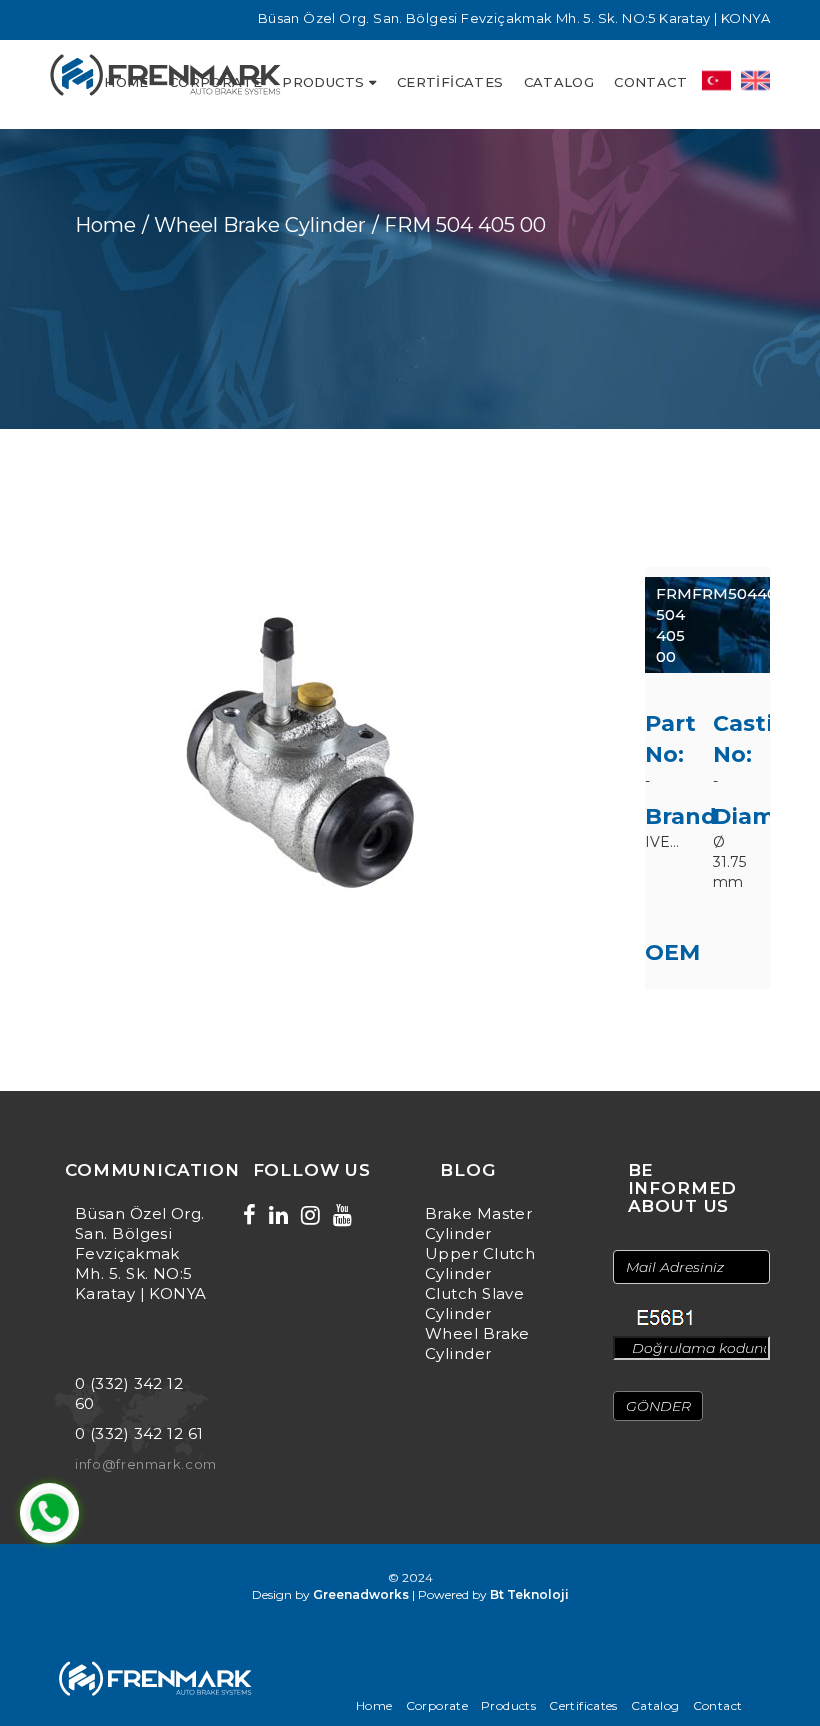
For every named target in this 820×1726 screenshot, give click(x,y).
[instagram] (310, 1215)
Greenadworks (361, 1594)
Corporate (437, 1705)
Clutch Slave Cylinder (474, 1303)
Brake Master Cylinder (478, 1223)
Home (105, 225)
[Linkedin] (278, 1215)
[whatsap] (49, 1513)
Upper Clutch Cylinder (480, 1263)
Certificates (450, 82)
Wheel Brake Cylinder (477, 1343)
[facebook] (249, 1215)
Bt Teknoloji (529, 1594)
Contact (650, 82)
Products (323, 82)
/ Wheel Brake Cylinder (254, 225)
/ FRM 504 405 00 (459, 225)
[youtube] (342, 1215)
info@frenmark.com (146, 1464)
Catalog (559, 82)
